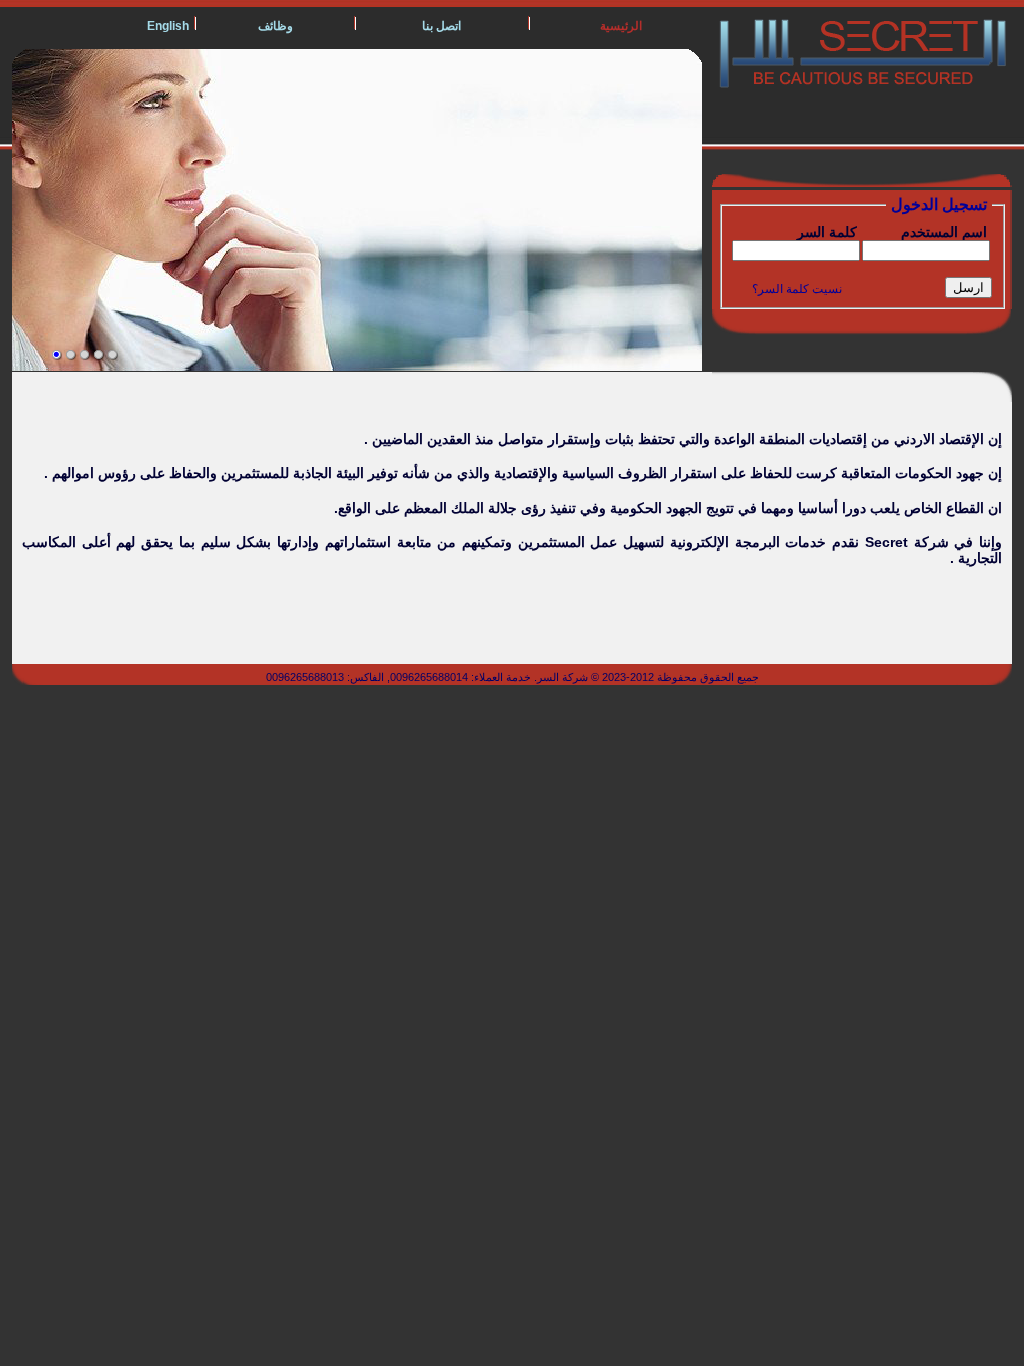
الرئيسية (621, 26)
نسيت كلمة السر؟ (797, 289)
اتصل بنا (441, 26)
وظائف (275, 26)
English (168, 26)
